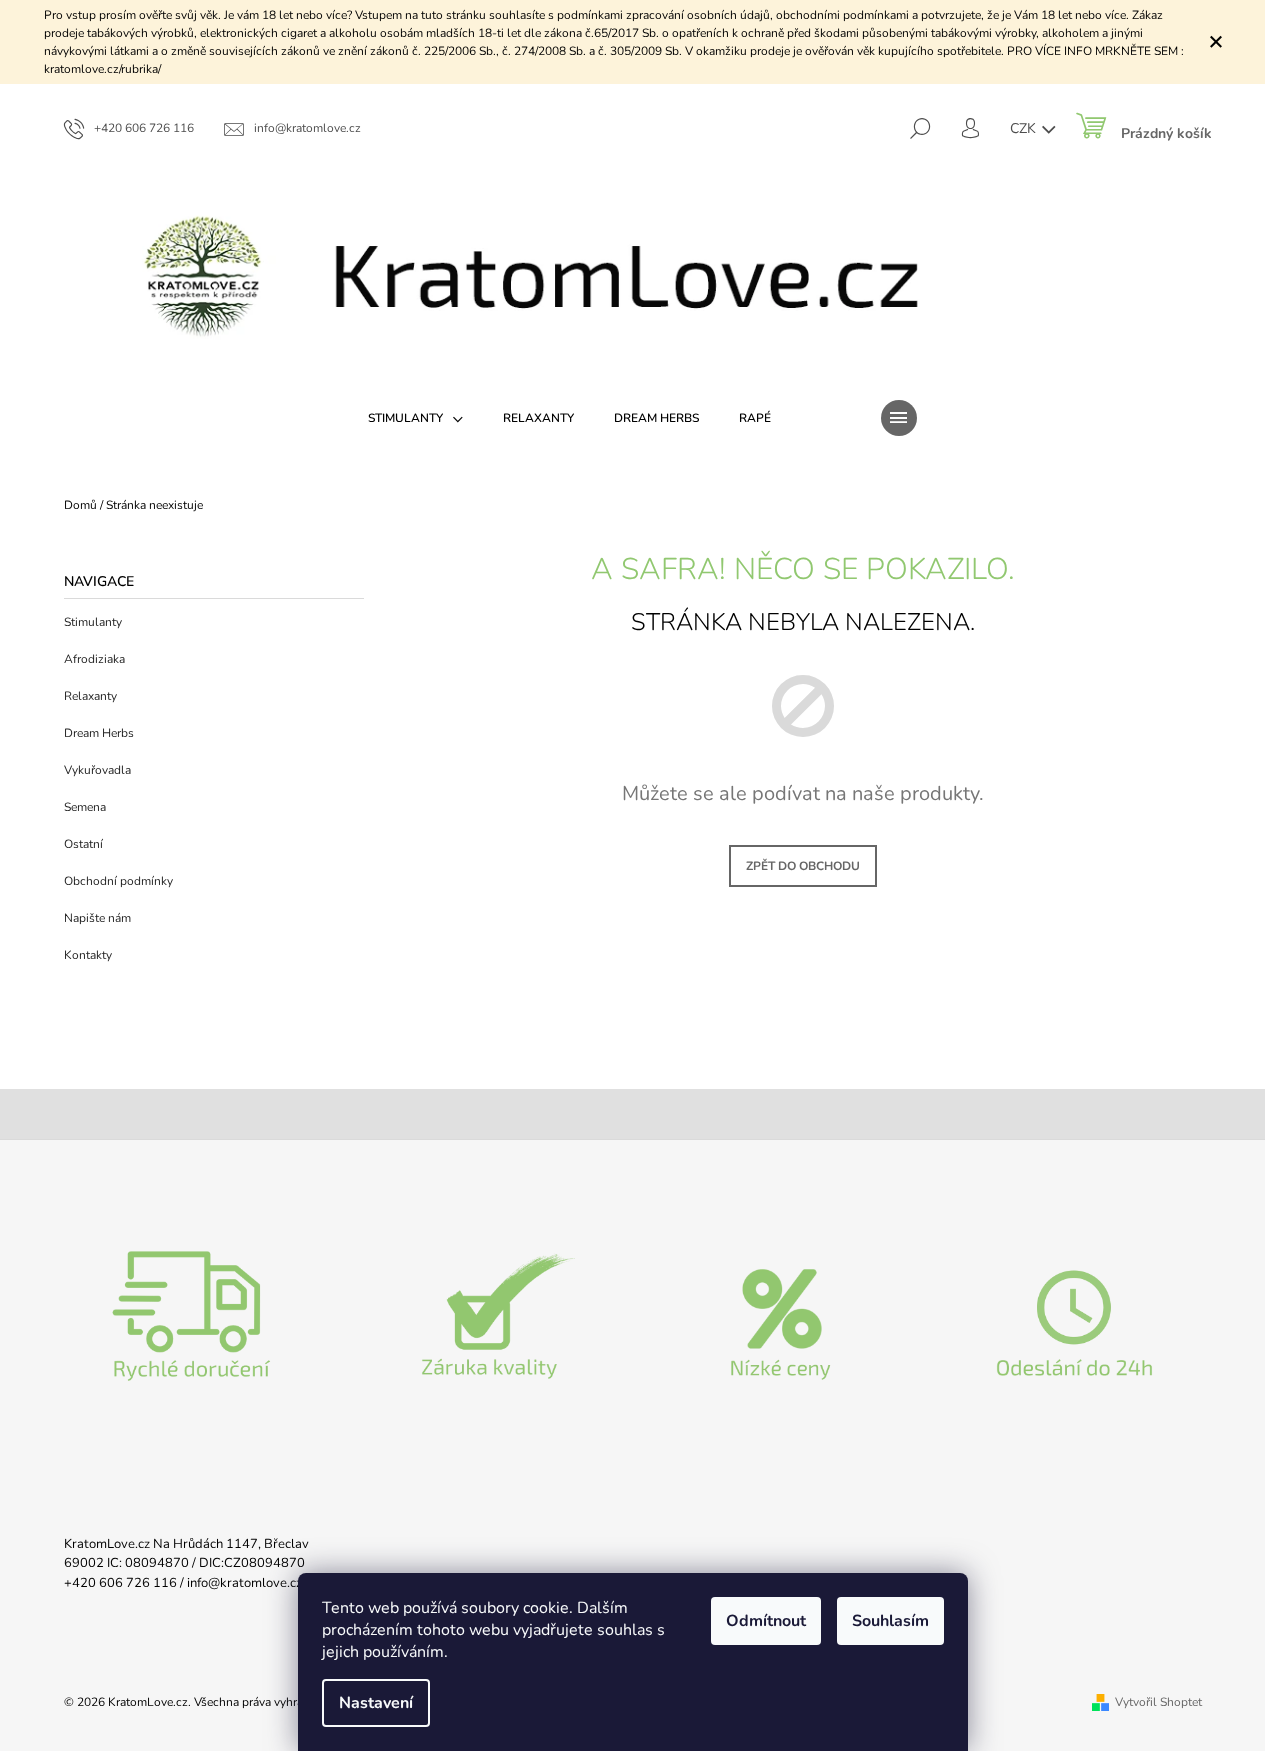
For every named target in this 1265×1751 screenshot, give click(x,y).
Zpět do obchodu (803, 866)
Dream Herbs (99, 733)
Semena (85, 807)
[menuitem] (415, 418)
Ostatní (83, 844)
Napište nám (97, 918)
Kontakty (88, 955)
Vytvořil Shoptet (1158, 1702)
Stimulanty (93, 622)
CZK (1025, 128)
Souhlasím (890, 1621)
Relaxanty (90, 696)
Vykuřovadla (97, 770)
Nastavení (376, 1703)
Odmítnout (766, 1621)
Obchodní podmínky (118, 881)
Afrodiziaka (94, 659)
